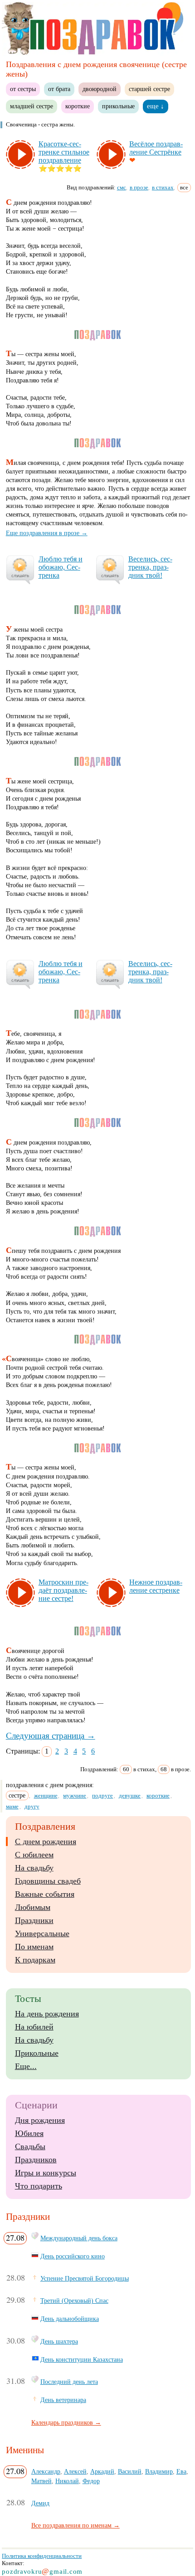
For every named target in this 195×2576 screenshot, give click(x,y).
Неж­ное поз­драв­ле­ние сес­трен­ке (156, 1586)
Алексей (75, 2471)
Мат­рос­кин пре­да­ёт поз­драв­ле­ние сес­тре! (63, 1590)
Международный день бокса (79, 2238)
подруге (102, 1795)
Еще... (26, 2066)
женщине (46, 1795)
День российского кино (73, 2256)
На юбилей (34, 2027)
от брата (59, 89)
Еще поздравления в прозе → (47, 533)
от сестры (23, 89)
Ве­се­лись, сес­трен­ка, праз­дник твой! (150, 567)
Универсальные (42, 1933)
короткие (78, 106)
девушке (130, 1795)
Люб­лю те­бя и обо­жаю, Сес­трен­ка (61, 567)
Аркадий (102, 2471)
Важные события (45, 1894)
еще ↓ (156, 106)
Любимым (33, 1907)
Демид (40, 2503)
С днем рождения (46, 1841)
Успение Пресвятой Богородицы (85, 2278)
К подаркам (35, 1960)
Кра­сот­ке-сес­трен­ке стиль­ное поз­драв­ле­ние (64, 152)
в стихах (163, 187)
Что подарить (39, 2186)
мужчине (75, 1795)
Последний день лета (69, 2382)
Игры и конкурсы (46, 2173)
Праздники (34, 1920)
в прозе (139, 187)
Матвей (41, 2481)
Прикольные (37, 2053)
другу (32, 1806)
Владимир (159, 2471)
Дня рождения (40, 2120)
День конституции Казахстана (82, 2359)
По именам (34, 1947)
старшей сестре (149, 89)
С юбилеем (34, 1855)
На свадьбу (34, 1868)
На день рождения (47, 2014)
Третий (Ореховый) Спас (74, 2301)
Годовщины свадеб (48, 1881)
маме (12, 1806)
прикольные (118, 106)
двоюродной (100, 89)
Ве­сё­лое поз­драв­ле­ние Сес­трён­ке (156, 148)
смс (122, 187)
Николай (67, 2481)
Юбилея (29, 2133)
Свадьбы (30, 2146)
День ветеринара (63, 2400)
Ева (181, 2471)
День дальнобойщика (70, 2319)
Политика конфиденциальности (42, 2556)
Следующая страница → (51, 1736)
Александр (46, 2471)
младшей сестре (32, 106)
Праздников (36, 2160)
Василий (130, 2471)
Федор (91, 2481)
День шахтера (59, 2341)
